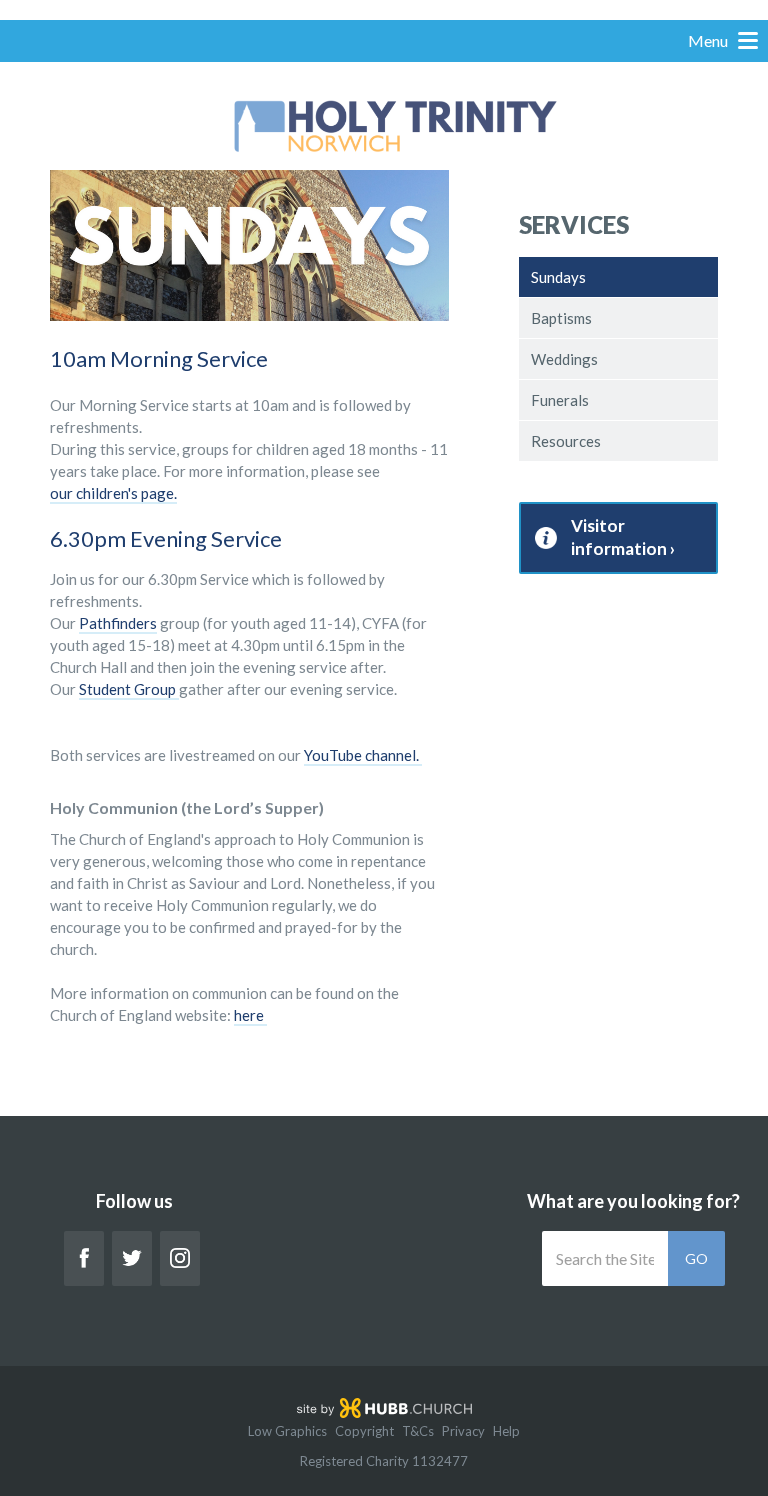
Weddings (564, 359)
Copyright (364, 1431)
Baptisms (561, 318)
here (250, 1015)
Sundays (558, 277)
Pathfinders (118, 623)
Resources (566, 441)
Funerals (560, 400)
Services (574, 224)
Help (506, 1431)
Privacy (463, 1431)
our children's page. (113, 493)
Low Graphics (287, 1431)
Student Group (127, 689)
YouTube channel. (363, 755)
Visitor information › (623, 537)
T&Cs (418, 1431)
